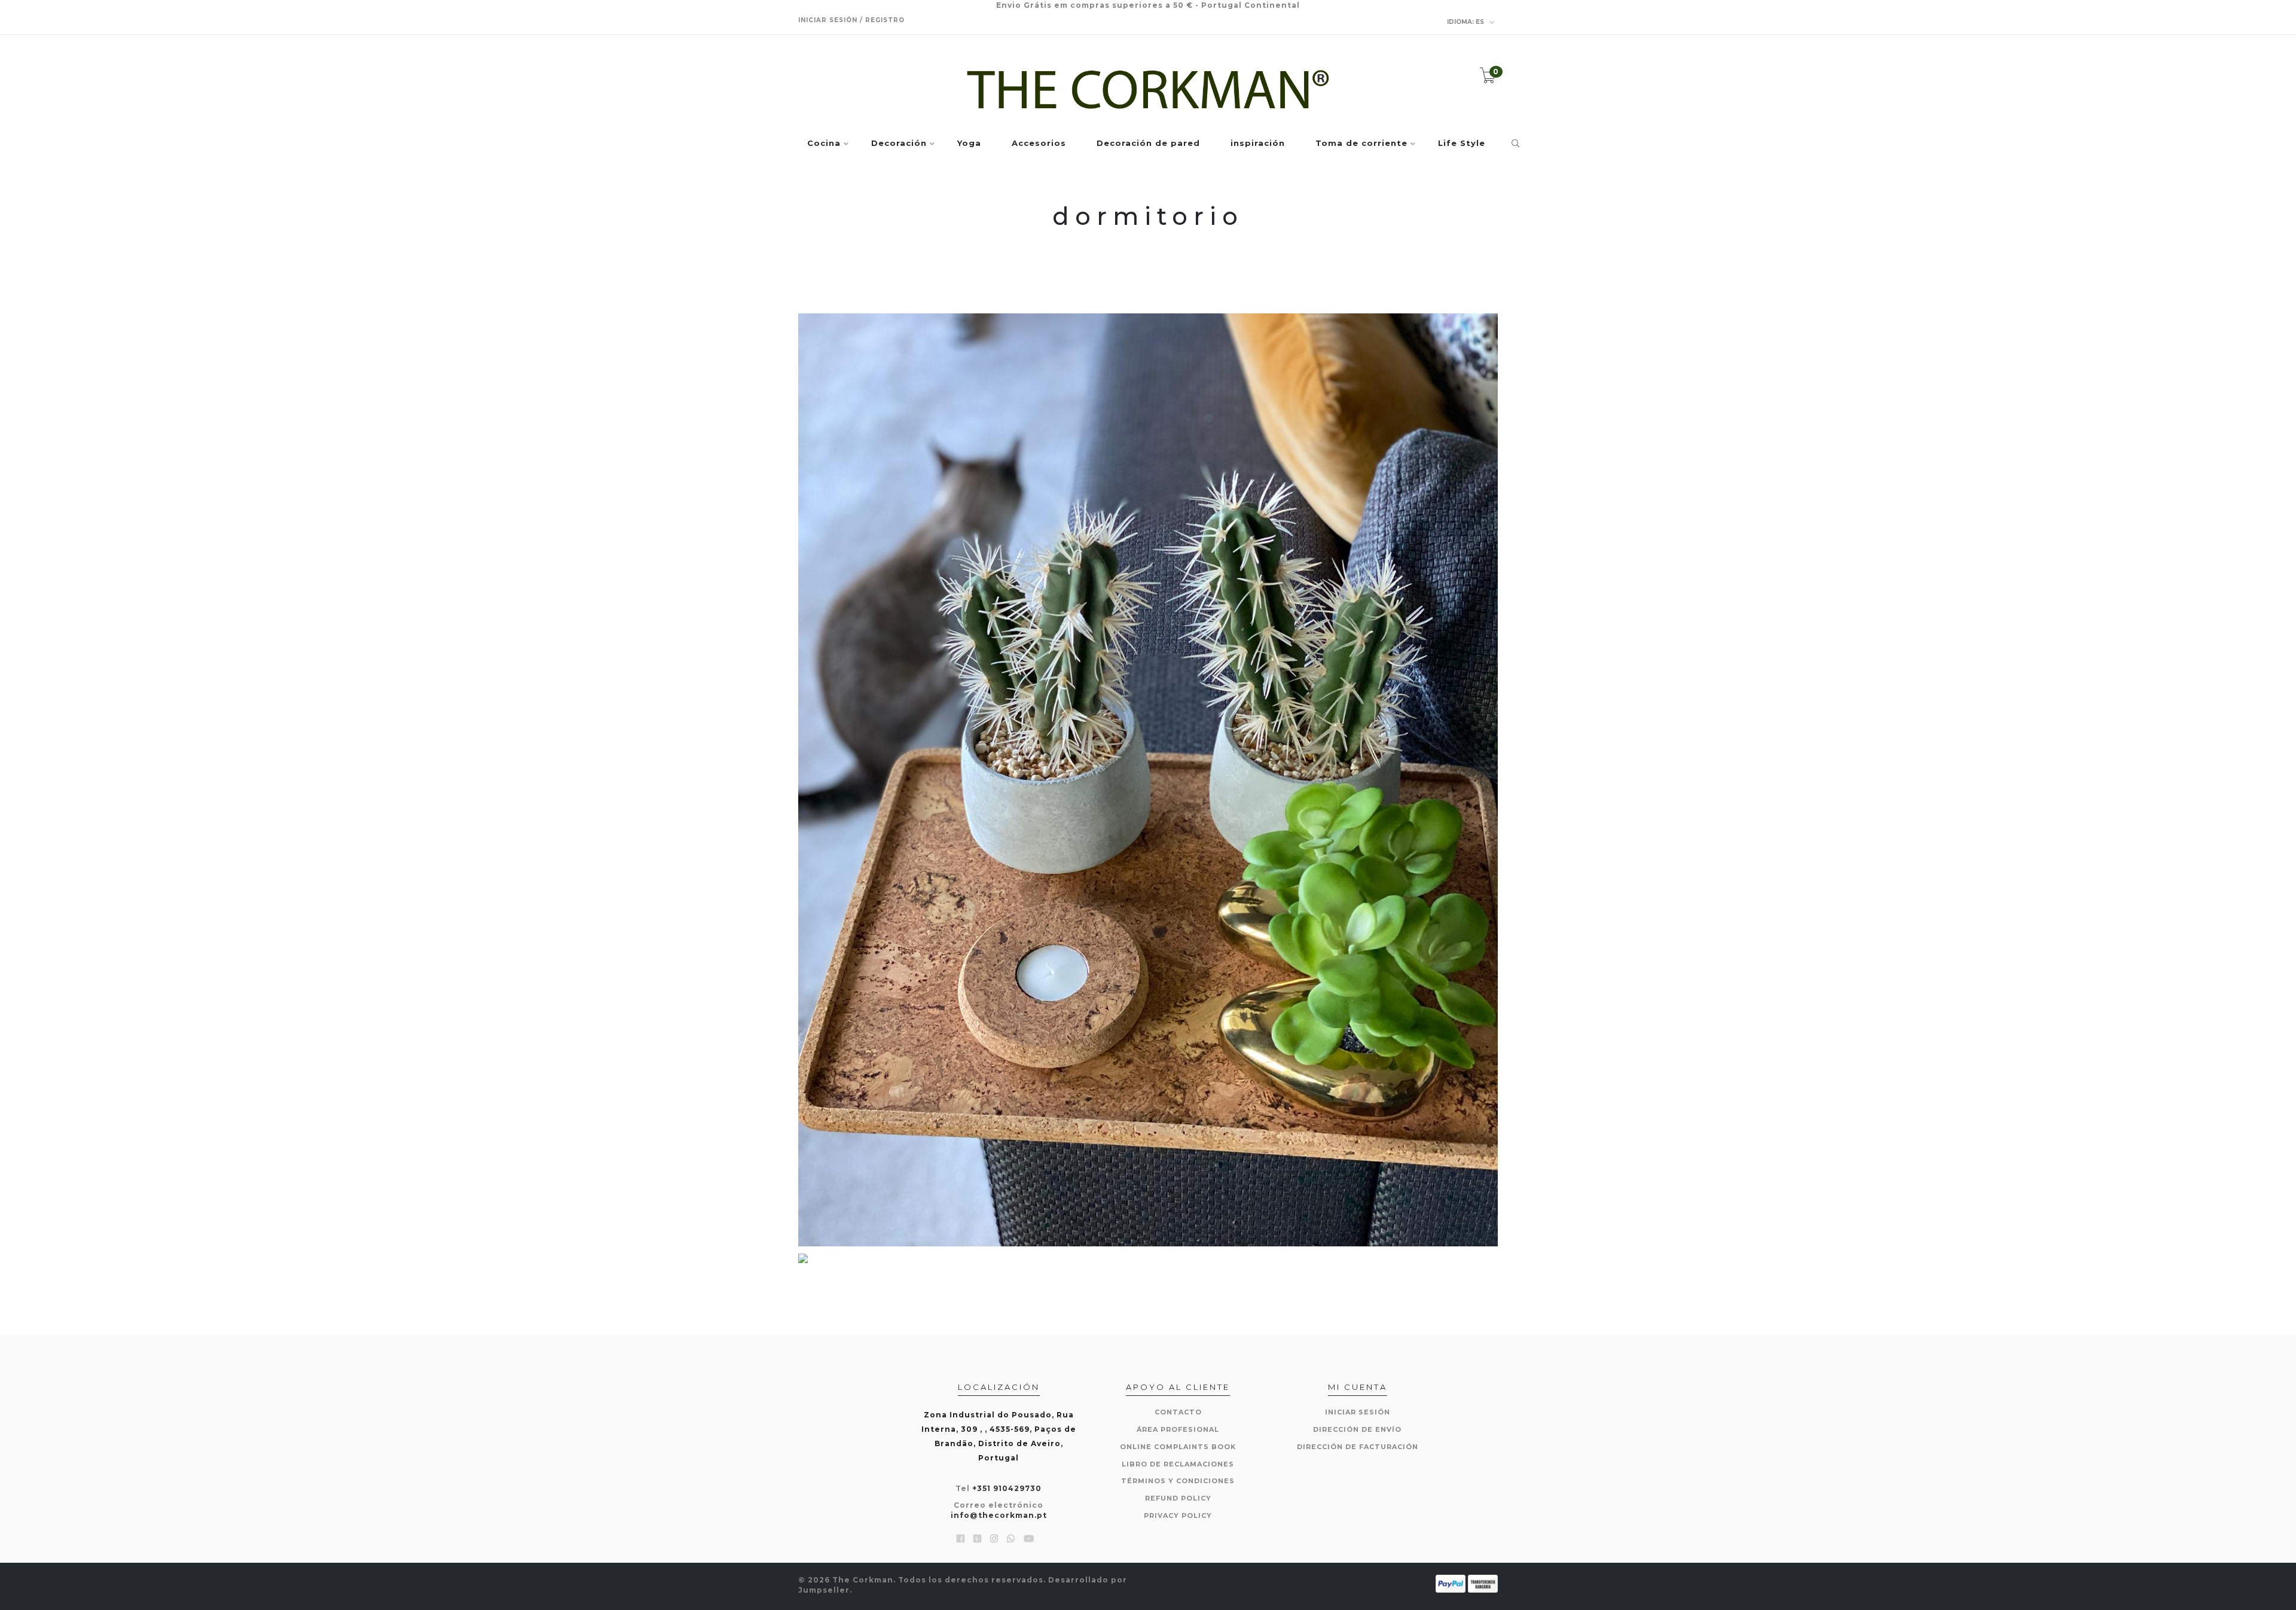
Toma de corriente (1361, 144)
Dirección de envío (1357, 1429)
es (1466, 22)
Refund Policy (1178, 1498)
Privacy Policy (1178, 1516)
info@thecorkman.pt (999, 1515)
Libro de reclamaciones (1178, 1464)
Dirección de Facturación (1358, 1447)
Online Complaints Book (1178, 1447)
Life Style (1462, 144)
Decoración (899, 144)
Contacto (1178, 1412)
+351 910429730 (1007, 1488)
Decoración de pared (1148, 144)
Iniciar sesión (1358, 1412)
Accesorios (1039, 144)
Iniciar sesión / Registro (851, 20)
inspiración (1258, 144)
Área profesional (1178, 1429)
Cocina (824, 144)
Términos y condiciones (1178, 1481)
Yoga (969, 144)
